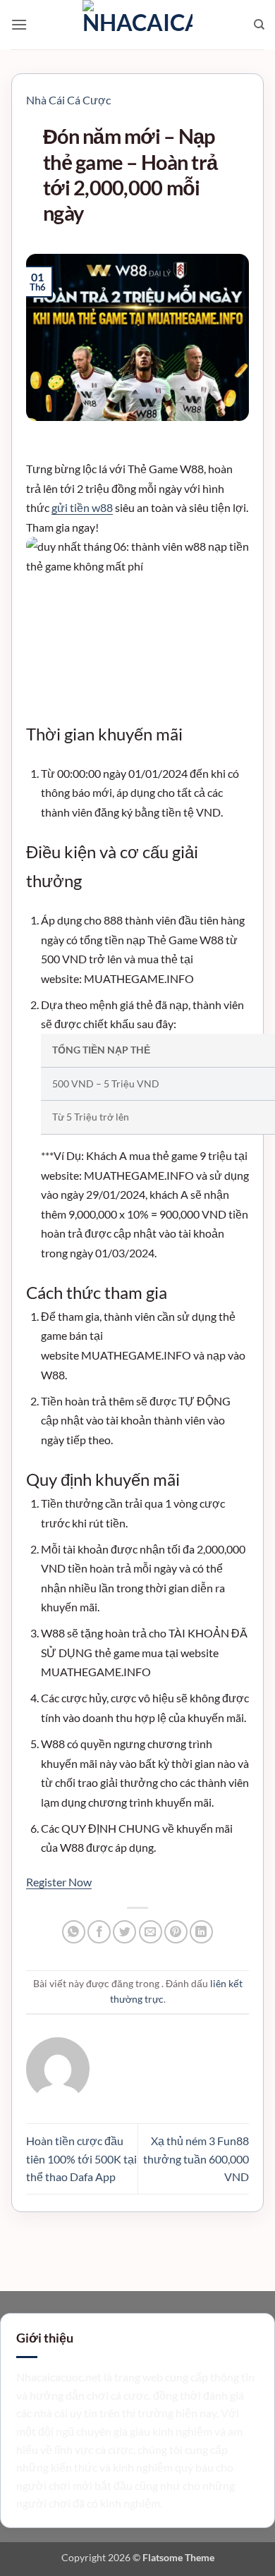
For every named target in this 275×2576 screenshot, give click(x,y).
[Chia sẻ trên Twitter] (124, 1932)
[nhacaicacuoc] (137, 25)
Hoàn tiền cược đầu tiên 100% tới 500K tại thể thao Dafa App (81, 2159)
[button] (19, 24)
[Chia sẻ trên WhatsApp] (74, 1932)
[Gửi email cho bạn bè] (151, 1932)
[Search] (259, 25)
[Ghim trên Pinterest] (176, 1932)
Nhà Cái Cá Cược (68, 100)
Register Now (59, 1882)
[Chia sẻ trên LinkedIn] (201, 1932)
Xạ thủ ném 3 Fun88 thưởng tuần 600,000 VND (196, 2159)
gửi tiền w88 (82, 507)
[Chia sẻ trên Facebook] (99, 1932)
